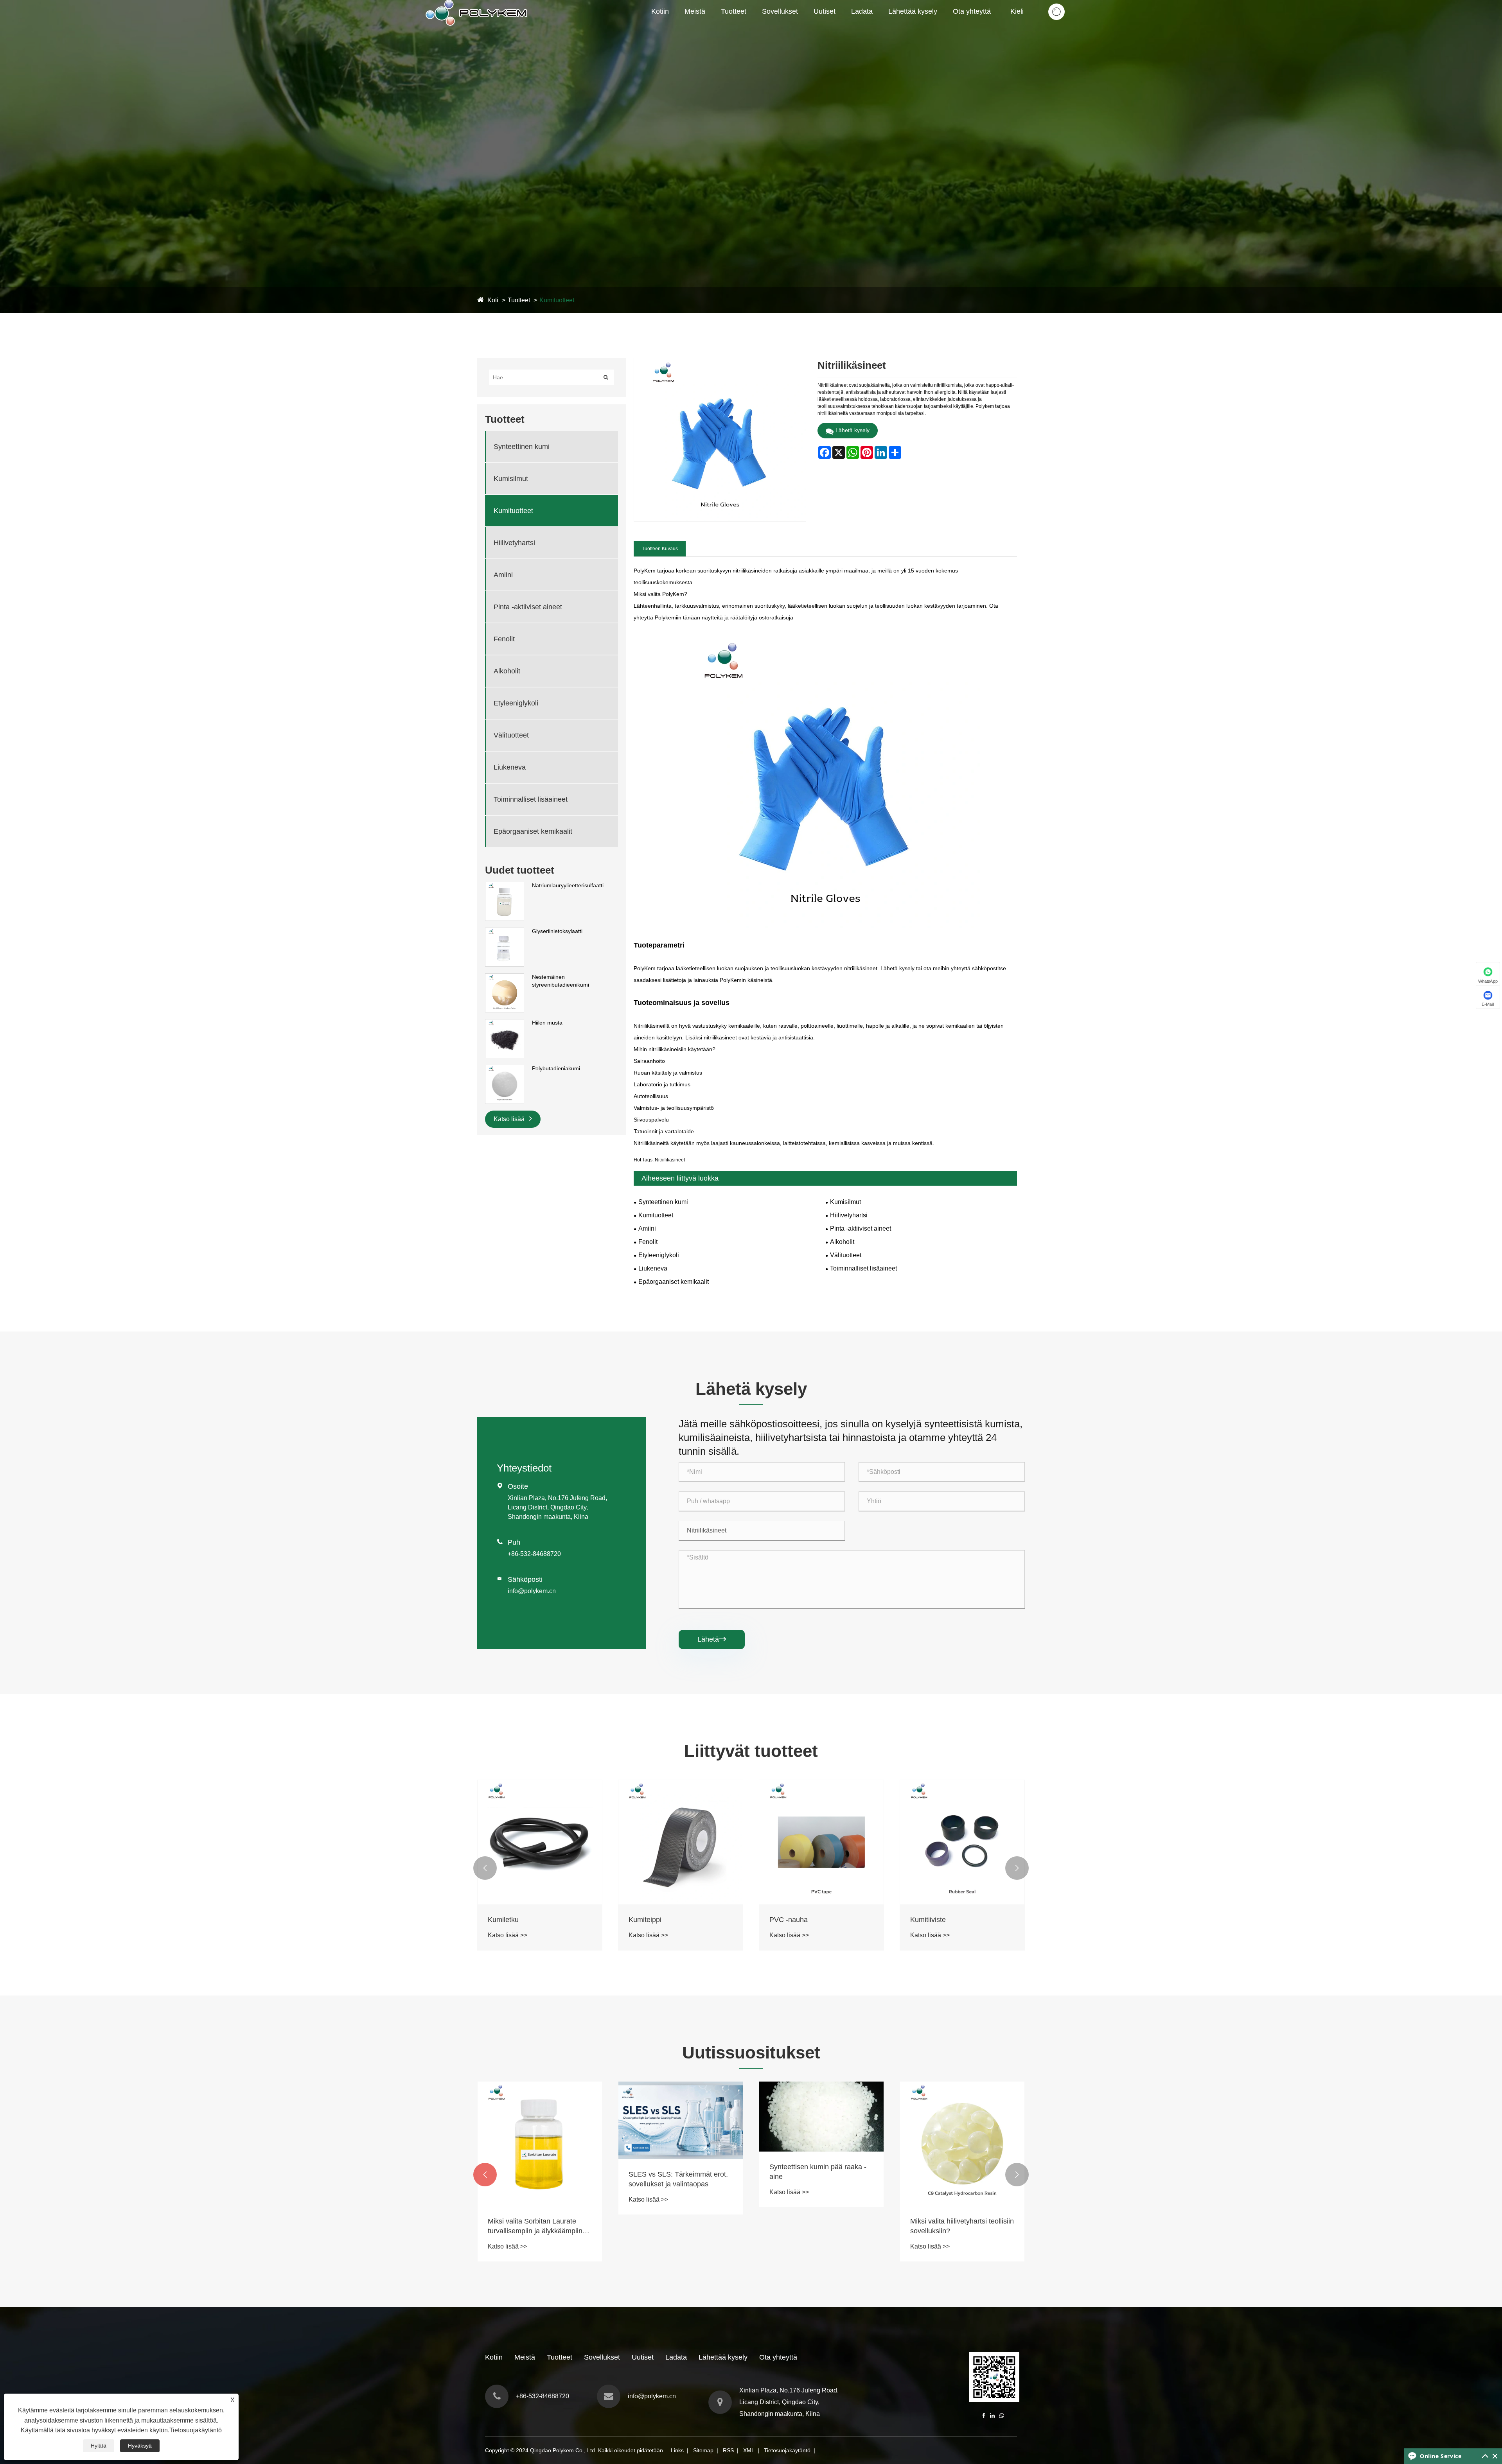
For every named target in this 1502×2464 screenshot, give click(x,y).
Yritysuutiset (832, 27)
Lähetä (712, 1639)
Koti (493, 300)
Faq (842, 25)
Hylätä (99, 2446)
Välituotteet (511, 735)
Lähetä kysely (853, 430)
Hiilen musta (547, 1023)
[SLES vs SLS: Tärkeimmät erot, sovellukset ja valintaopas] (962, 2120)
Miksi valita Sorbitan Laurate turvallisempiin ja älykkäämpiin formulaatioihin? (817, 2227)
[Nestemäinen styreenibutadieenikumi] (505, 977)
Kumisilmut (738, 26)
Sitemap (703, 2450)
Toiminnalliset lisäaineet (531, 799)
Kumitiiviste (928, 1920)
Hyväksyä (140, 2446)
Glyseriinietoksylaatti (557, 931)
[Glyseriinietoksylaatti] (505, 931)
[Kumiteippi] (681, 1842)
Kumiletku (503, 1920)
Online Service (1441, 2456)
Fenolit (504, 639)
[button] (485, 1868)
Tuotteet (734, 11)
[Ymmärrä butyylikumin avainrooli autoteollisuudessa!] (540, 2117)
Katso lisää (510, 1119)
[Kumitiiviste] (962, 1842)
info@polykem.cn (532, 1591)
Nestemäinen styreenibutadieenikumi (561, 981)
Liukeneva (510, 767)
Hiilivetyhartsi (514, 543)
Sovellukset (780, 11)
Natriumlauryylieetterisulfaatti (568, 885)
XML (749, 2450)
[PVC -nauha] (821, 1842)
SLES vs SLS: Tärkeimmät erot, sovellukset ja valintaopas (960, 2179)
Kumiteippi (645, 1920)
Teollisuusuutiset (837, 26)
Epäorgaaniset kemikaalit (533, 831)
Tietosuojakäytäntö (787, 2450)
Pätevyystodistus (708, 26)
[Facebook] (984, 2416)
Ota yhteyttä (972, 11)
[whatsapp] (1002, 2416)
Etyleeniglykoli (516, 703)
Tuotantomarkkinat (712, 25)
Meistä (695, 11)
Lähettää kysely (913, 11)
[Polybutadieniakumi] (505, 1069)
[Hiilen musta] (505, 1023)
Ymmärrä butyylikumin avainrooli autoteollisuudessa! (539, 2172)
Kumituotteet (755, 25)
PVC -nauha (789, 1920)
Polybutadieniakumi (556, 1068)
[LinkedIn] (992, 2416)
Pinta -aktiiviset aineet (528, 607)
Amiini (503, 575)
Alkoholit (507, 671)
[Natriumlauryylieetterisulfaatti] (505, 886)
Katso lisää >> (508, 1935)
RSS (728, 2450)
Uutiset (825, 11)
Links (677, 2450)
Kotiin (660, 11)
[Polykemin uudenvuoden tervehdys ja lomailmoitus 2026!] (681, 2114)
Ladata (862, 11)
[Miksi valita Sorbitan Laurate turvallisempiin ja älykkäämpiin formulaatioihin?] (821, 2144)
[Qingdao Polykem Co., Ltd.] (477, 4)
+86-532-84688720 (534, 1554)
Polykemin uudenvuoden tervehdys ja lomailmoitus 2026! (678, 2167)
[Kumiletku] (540, 1842)
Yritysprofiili (702, 27)
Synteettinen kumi (748, 27)
